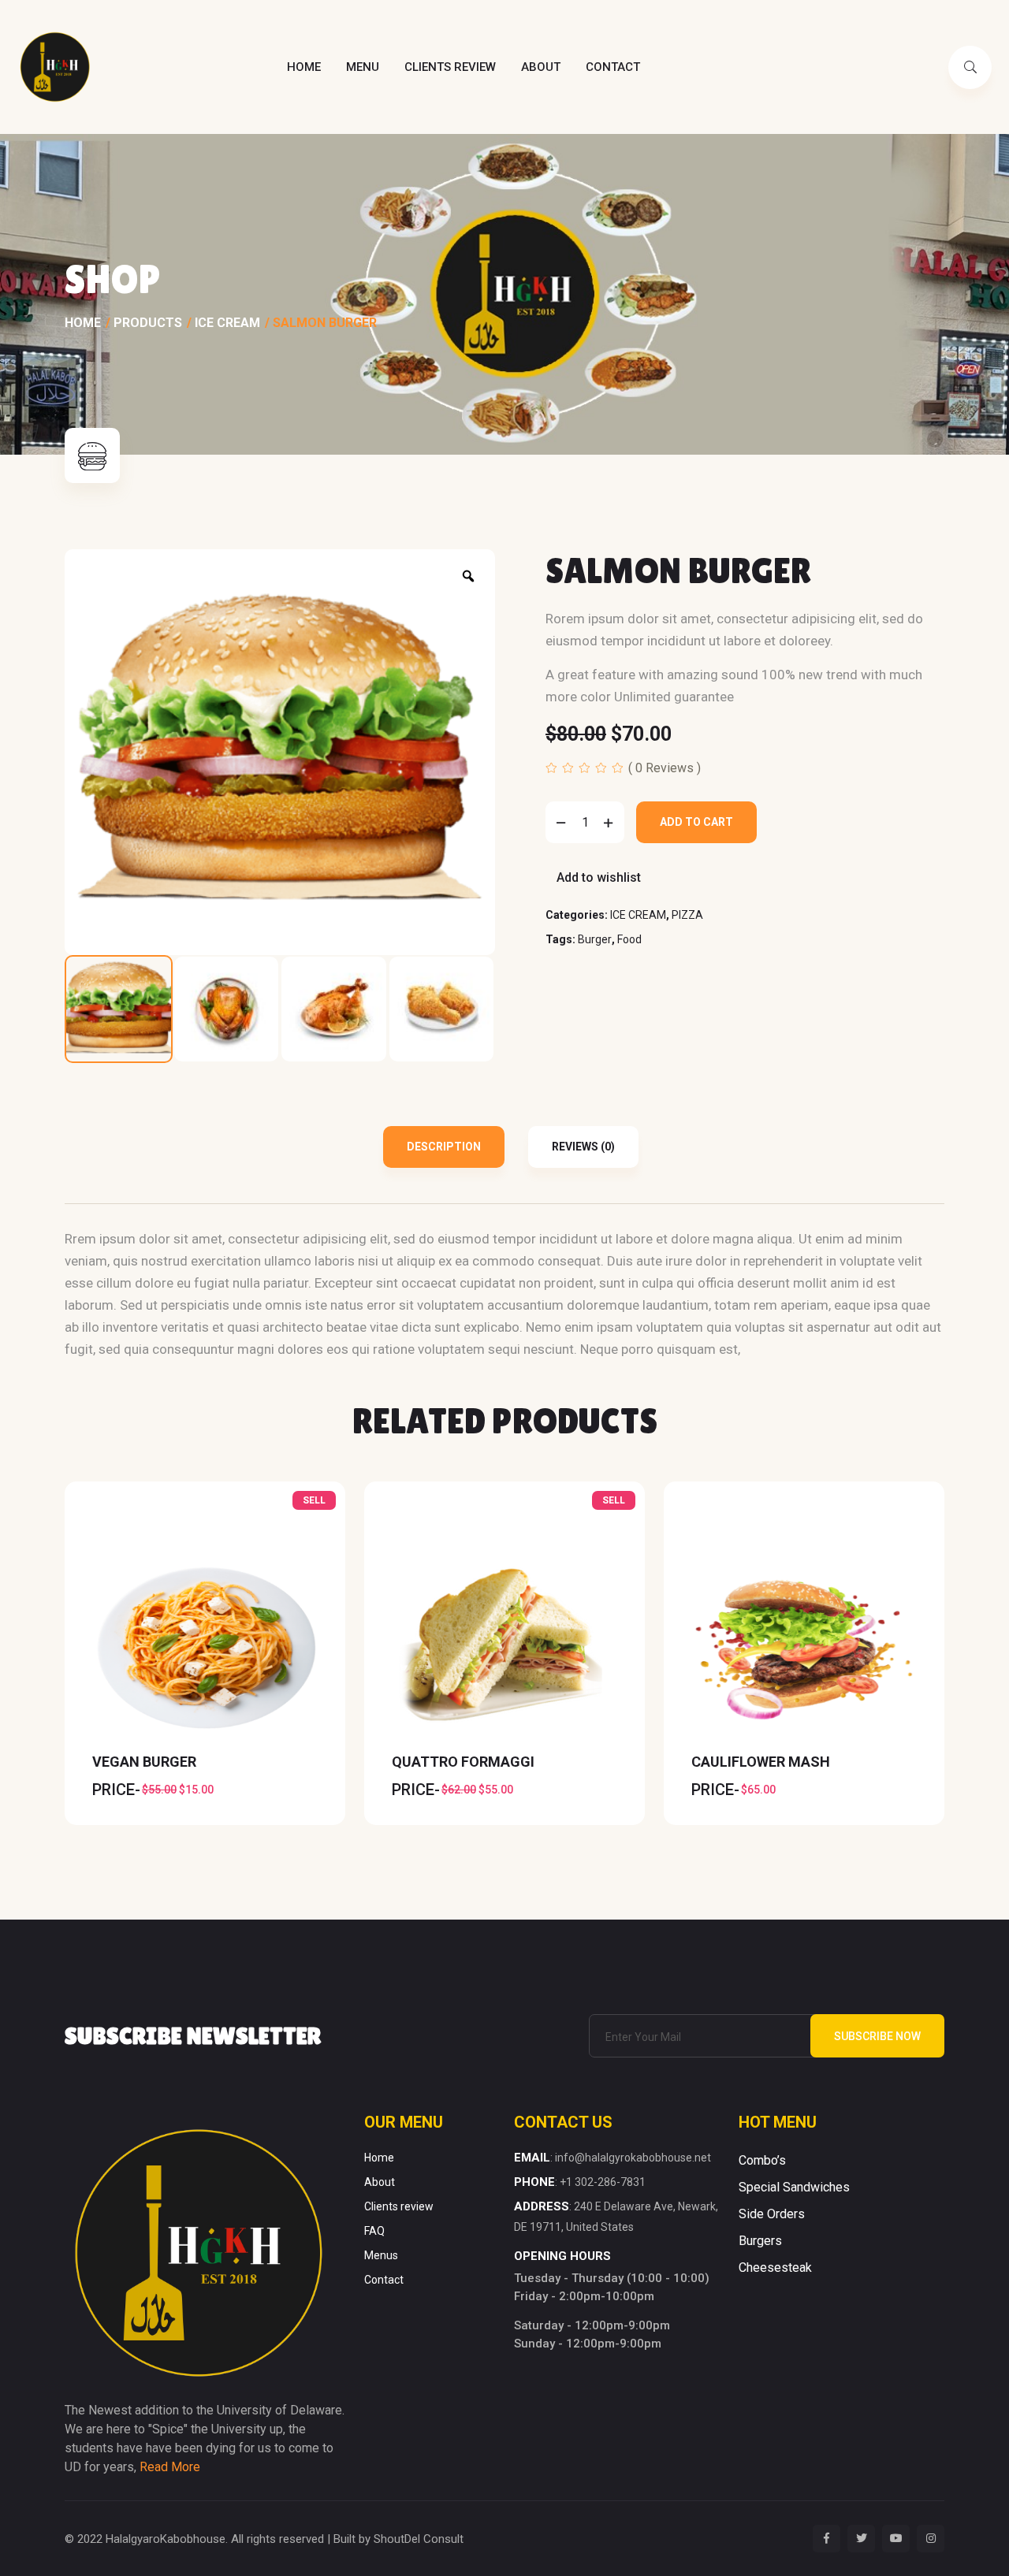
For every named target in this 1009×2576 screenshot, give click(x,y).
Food (629, 939)
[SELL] (205, 1647)
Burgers (760, 2241)
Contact (613, 67)
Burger (595, 939)
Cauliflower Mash (761, 1762)
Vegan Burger (144, 1762)
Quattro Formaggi (463, 1762)
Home (304, 67)
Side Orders (772, 2214)
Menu (363, 67)
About (541, 67)
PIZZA (687, 915)
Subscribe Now (877, 2036)
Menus (381, 2255)
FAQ (374, 2231)
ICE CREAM (638, 915)
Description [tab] (444, 1147)
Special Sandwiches (794, 2187)
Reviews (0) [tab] (583, 1147)
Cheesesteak (775, 2267)
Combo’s (762, 2160)
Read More (170, 2467)
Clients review (450, 67)
